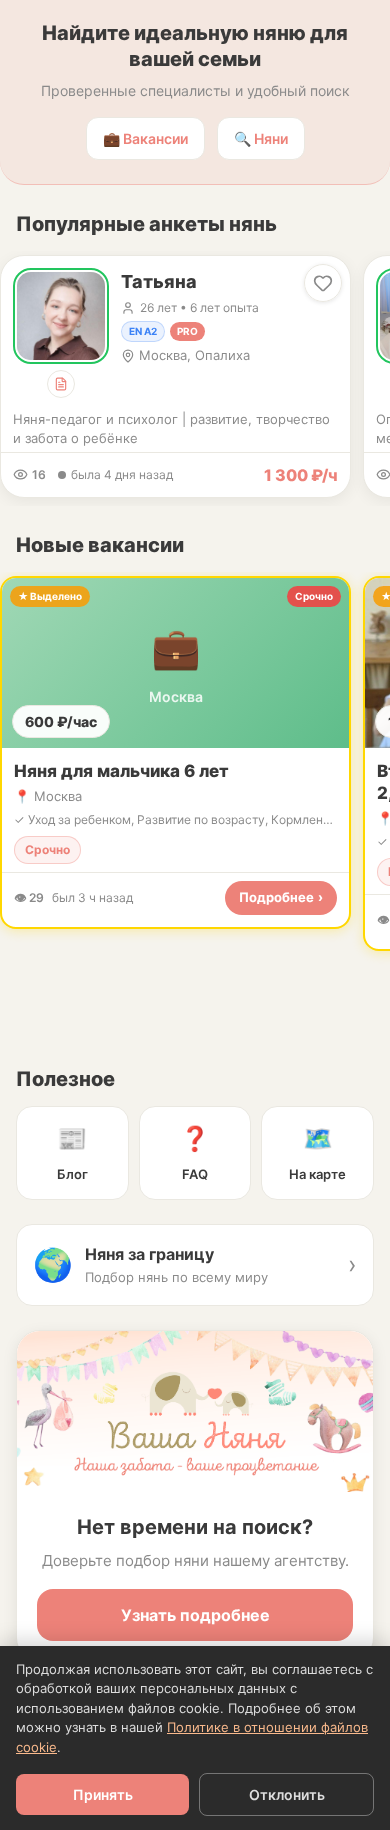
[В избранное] (323, 283)
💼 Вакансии (145, 138)
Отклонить (287, 1794)
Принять (103, 1794)
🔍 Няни (261, 138)
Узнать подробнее (195, 1615)
